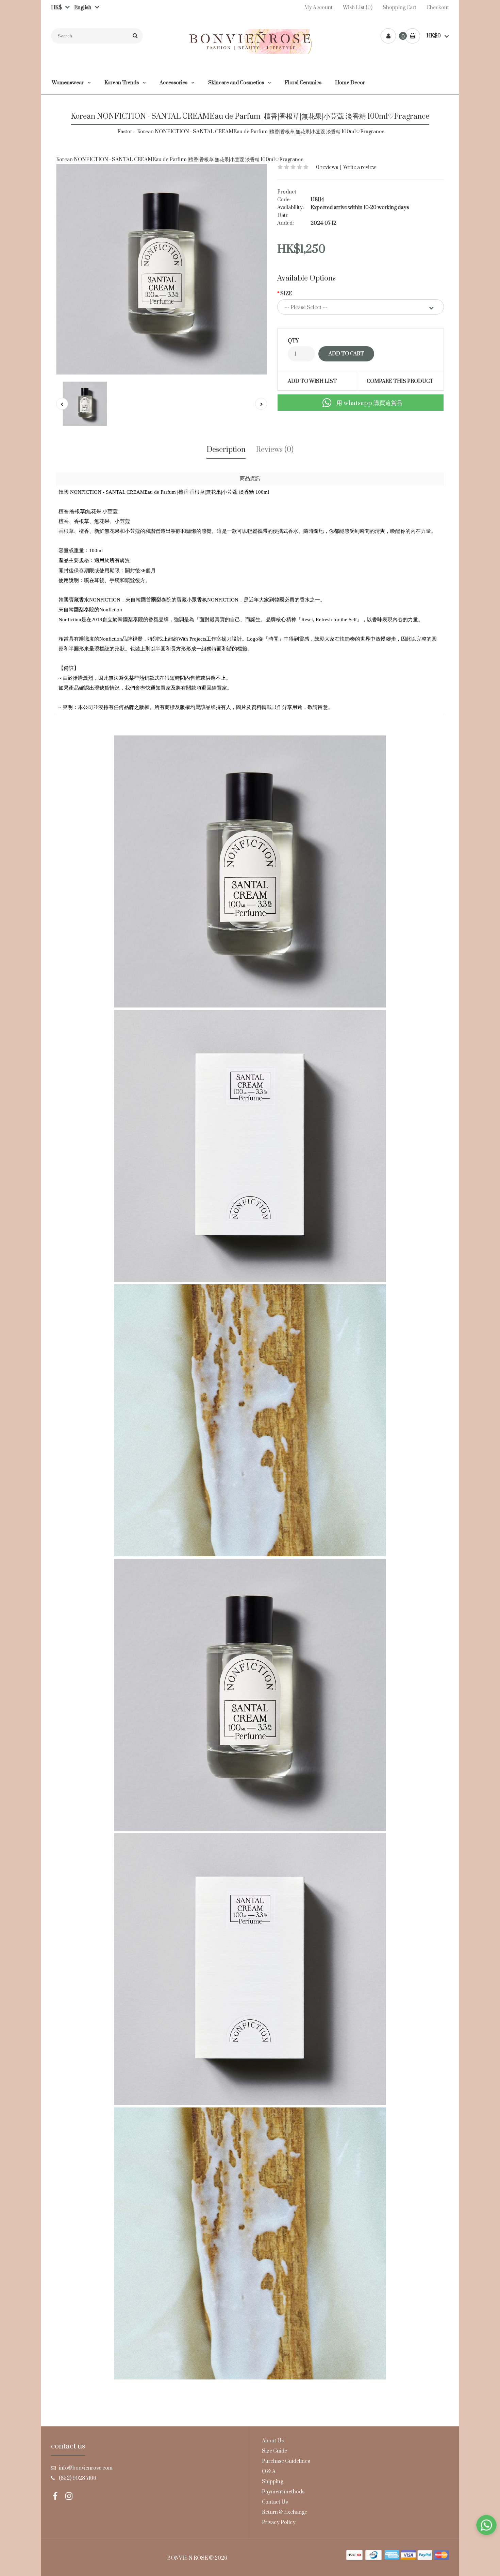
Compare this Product (400, 381)
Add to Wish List (312, 381)
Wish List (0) (358, 8)
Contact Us (275, 2502)
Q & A (269, 2471)
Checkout (438, 8)
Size (286, 294)
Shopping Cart (399, 8)
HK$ (56, 8)
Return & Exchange (285, 2512)
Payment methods (283, 2492)
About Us (273, 2441)
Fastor (125, 132)
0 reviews (327, 167)
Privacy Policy (279, 2522)
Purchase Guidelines (286, 2461)
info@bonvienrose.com (86, 2468)
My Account (318, 8)
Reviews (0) (275, 450)
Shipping (272, 2482)
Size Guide (274, 2451)
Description (226, 450)
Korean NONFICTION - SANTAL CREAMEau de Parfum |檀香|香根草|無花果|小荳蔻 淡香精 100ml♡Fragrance (260, 132)
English (81, 8)
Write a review (360, 167)
